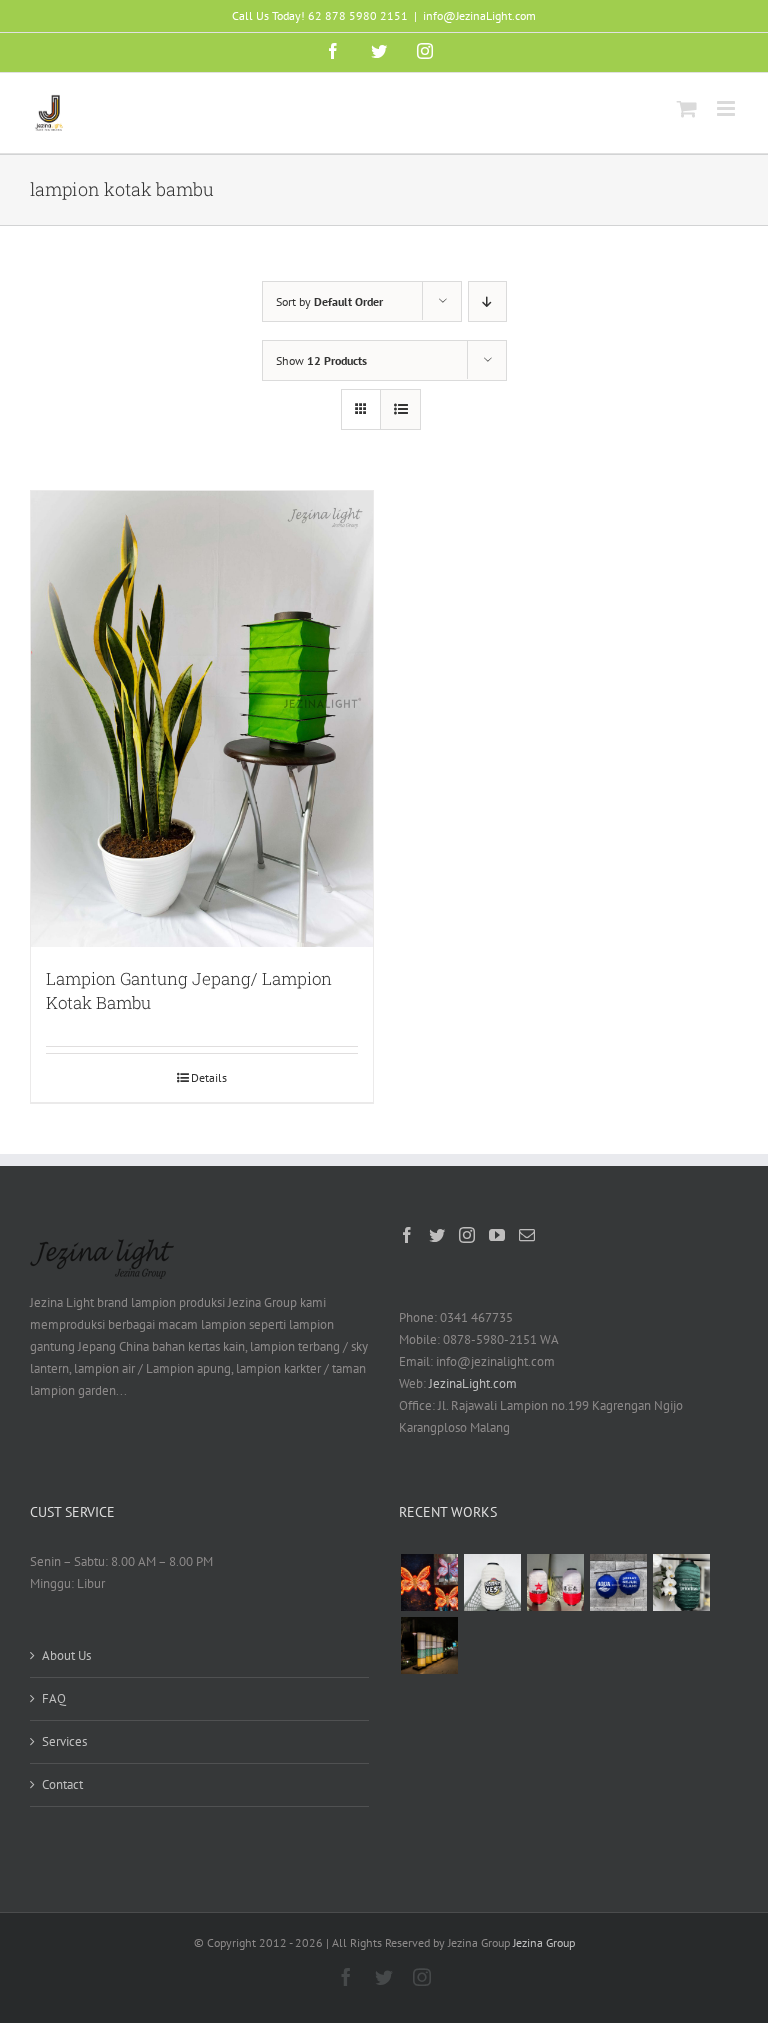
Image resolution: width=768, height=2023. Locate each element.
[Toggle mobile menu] (727, 108)
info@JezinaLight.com (479, 15)
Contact (62, 1784)
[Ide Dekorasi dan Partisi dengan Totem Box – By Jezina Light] (429, 1645)
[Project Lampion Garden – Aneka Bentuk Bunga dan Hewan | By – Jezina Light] (429, 1582)
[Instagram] (467, 1235)
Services (64, 1741)
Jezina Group (544, 1942)
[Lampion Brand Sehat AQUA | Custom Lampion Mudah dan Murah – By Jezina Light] (618, 1582)
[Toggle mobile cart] (687, 108)
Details (209, 1077)
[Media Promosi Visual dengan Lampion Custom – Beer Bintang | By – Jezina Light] (555, 1582)
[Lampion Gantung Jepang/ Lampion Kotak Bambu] (202, 719)
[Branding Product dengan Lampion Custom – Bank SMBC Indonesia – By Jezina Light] (681, 1582)
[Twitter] (437, 1235)
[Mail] (527, 1235)
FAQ (54, 1698)
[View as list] (400, 409)
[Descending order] (487, 301)
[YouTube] (497, 1235)
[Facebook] (407, 1235)
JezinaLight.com (473, 1383)
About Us (66, 1655)
